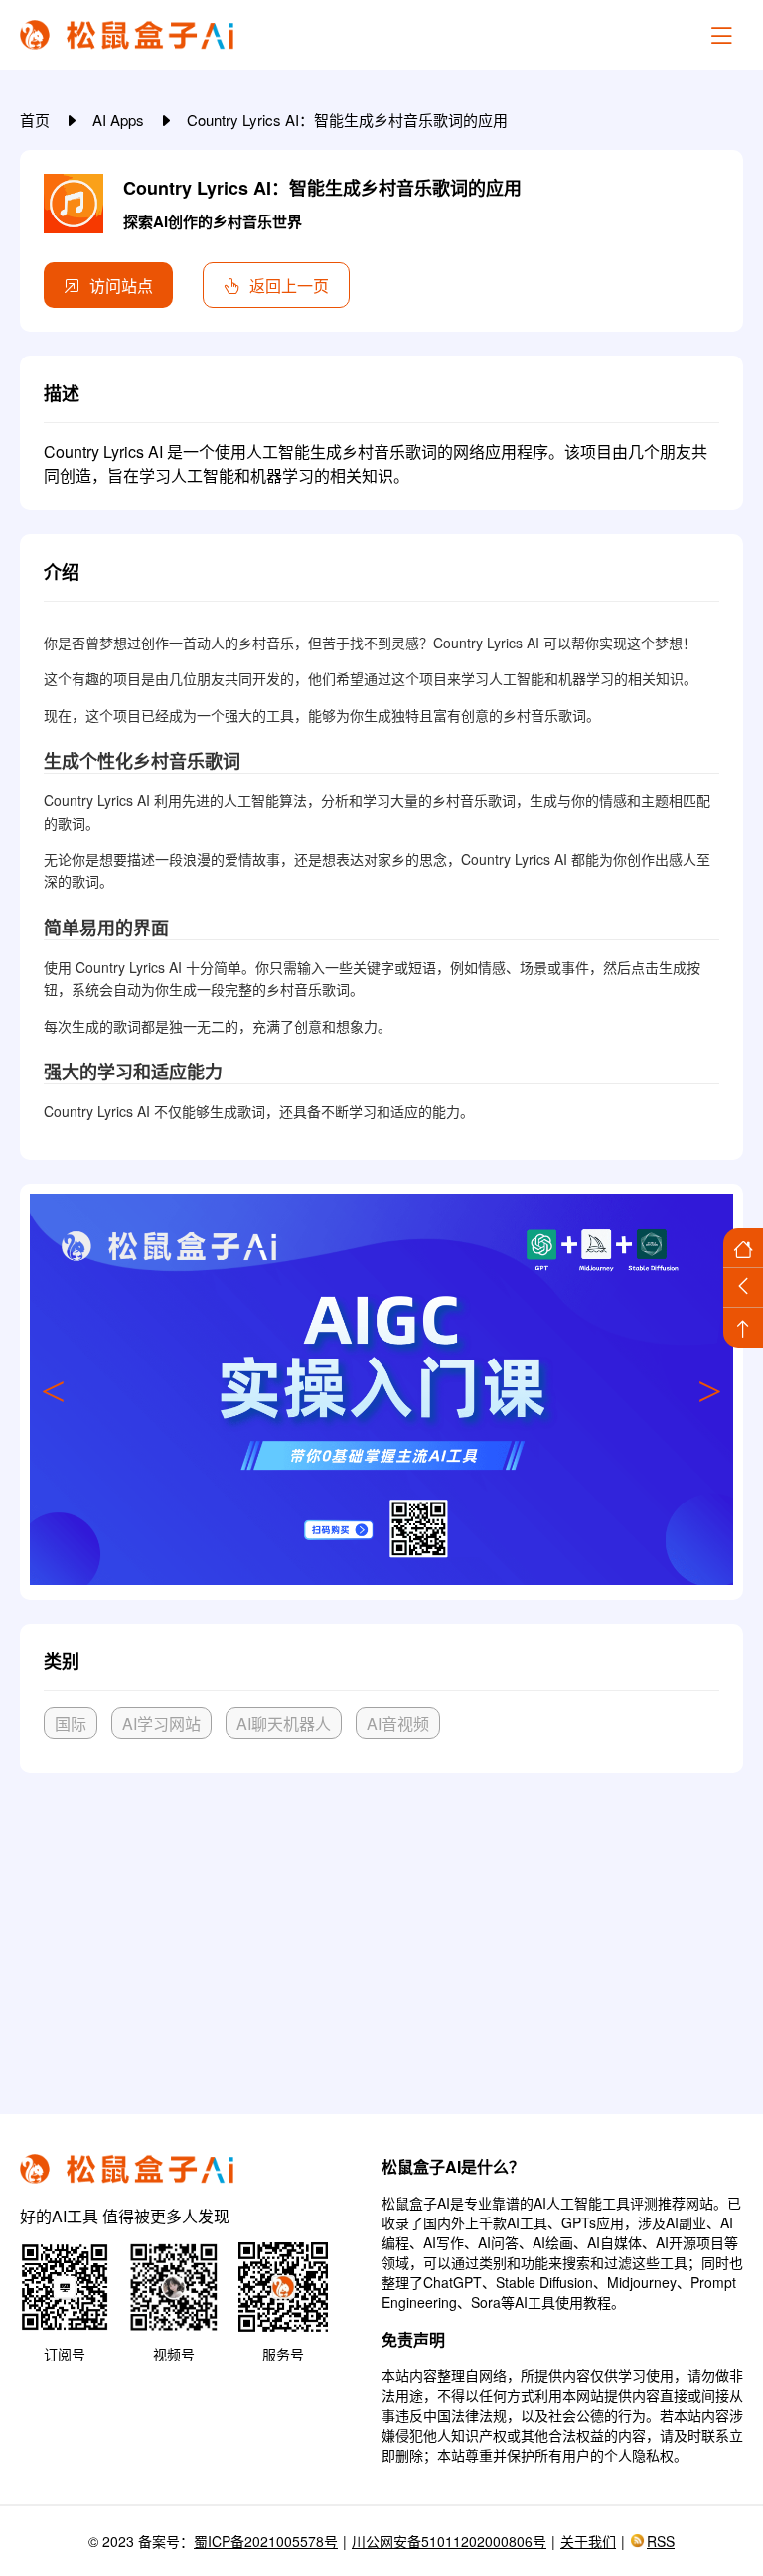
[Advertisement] (381, 1935)
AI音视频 (398, 1723)
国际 (71, 1723)
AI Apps (120, 120)
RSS (661, 2541)
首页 (37, 120)
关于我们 (588, 2541)
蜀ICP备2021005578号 (266, 2541)
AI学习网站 (161, 1723)
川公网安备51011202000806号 (449, 2541)
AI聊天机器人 (284, 1723)
